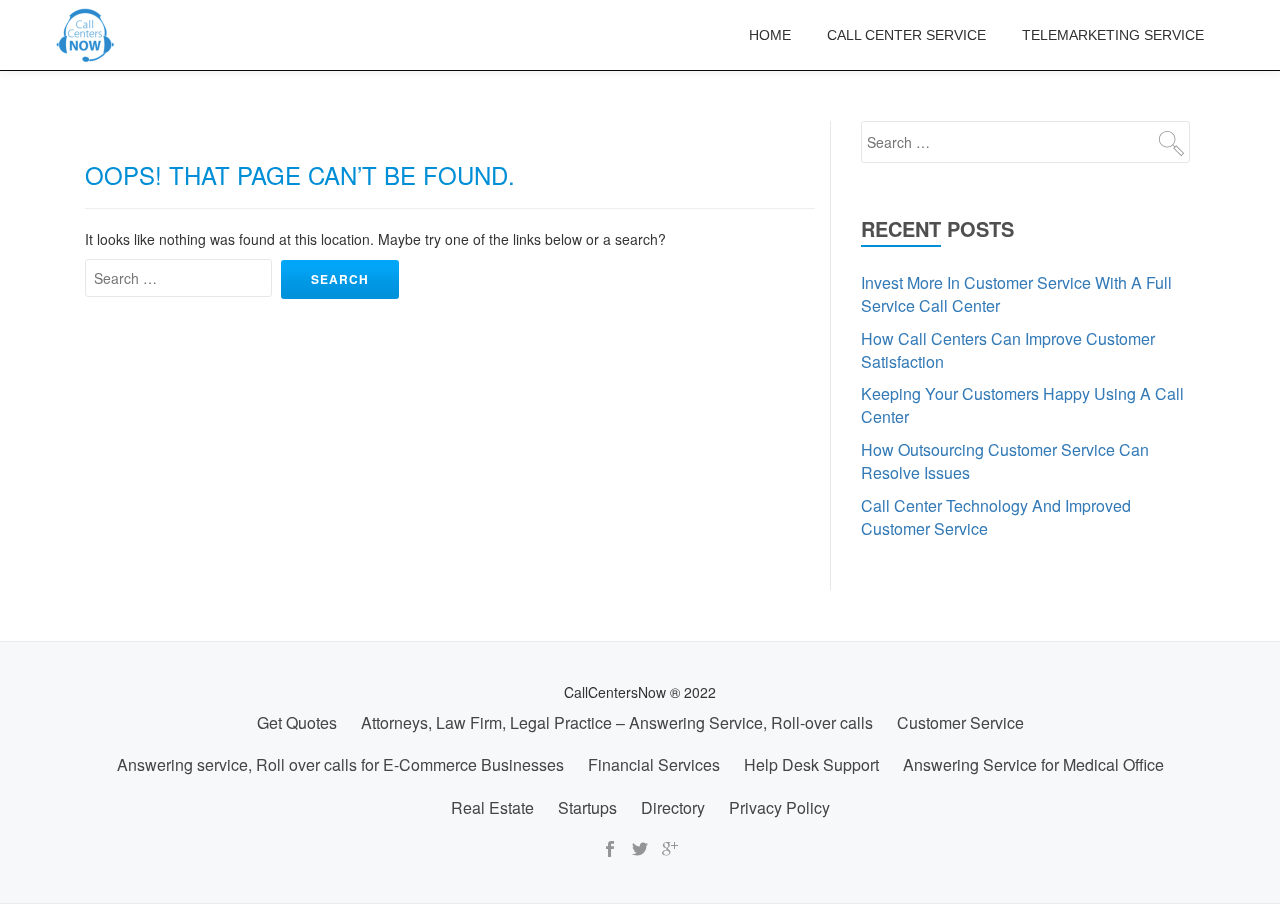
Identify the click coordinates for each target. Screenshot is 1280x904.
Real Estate (492, 807)
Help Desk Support (811, 764)
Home (770, 35)
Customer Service (960, 722)
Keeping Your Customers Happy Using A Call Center (1022, 405)
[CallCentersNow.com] (89, 35)
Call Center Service (906, 35)
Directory (673, 807)
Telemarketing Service (1113, 35)
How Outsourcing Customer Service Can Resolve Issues (1005, 461)
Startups (587, 807)
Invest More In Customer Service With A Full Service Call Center (1016, 294)
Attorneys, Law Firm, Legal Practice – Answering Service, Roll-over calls (617, 722)
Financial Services (654, 764)
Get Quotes (297, 722)
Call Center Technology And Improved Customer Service (996, 517)
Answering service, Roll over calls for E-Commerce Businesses (340, 764)
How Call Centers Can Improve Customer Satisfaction (1008, 350)
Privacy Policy (779, 807)
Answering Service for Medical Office (1033, 764)
